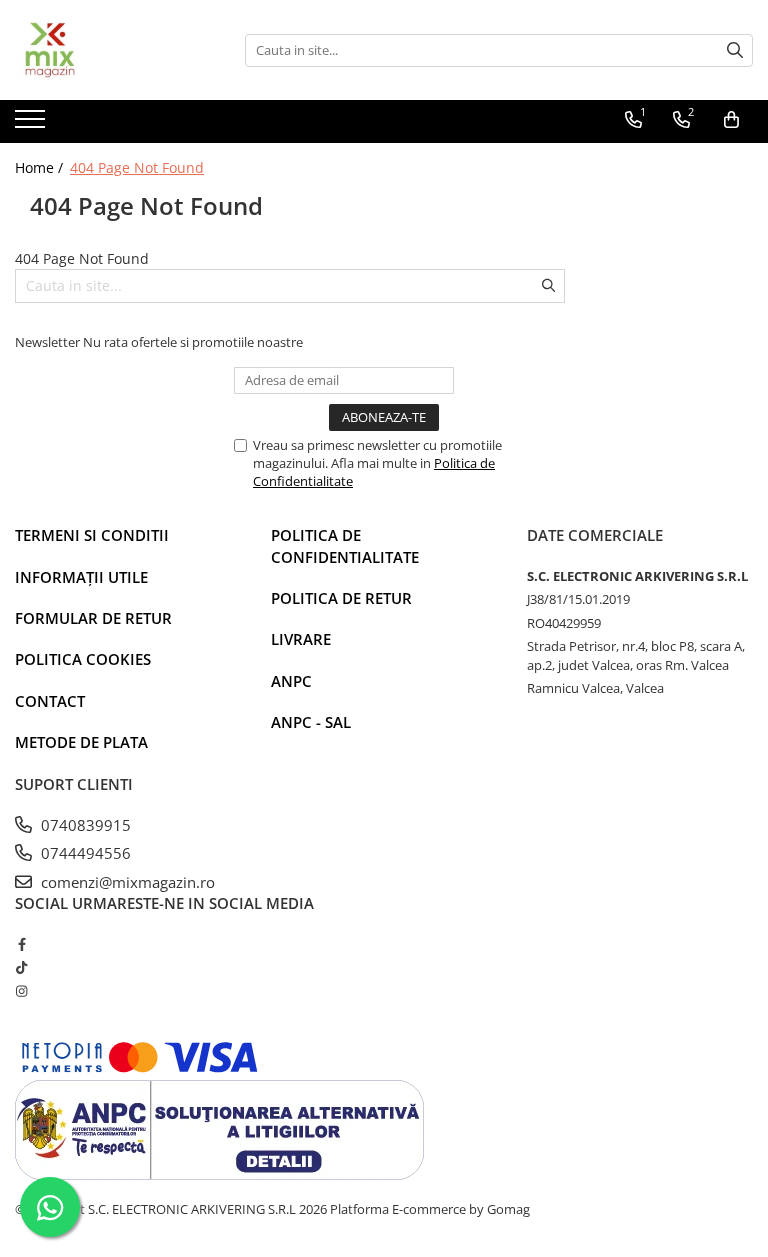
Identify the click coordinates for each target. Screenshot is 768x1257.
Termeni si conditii (92, 535)
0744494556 (84, 853)
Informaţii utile (81, 577)
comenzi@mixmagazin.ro (126, 882)
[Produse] (32, 125)
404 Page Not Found (137, 167)
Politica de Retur (341, 598)
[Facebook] (21, 944)
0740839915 (84, 825)
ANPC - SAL (311, 722)
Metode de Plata (81, 742)
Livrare (301, 639)
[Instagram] (21, 991)
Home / (41, 167)
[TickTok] (21, 967)
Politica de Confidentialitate (345, 545)
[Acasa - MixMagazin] (115, 50)
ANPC (291, 681)
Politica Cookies (83, 659)
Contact (50, 701)
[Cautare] (735, 50)
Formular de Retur (93, 618)
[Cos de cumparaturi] (731, 120)
